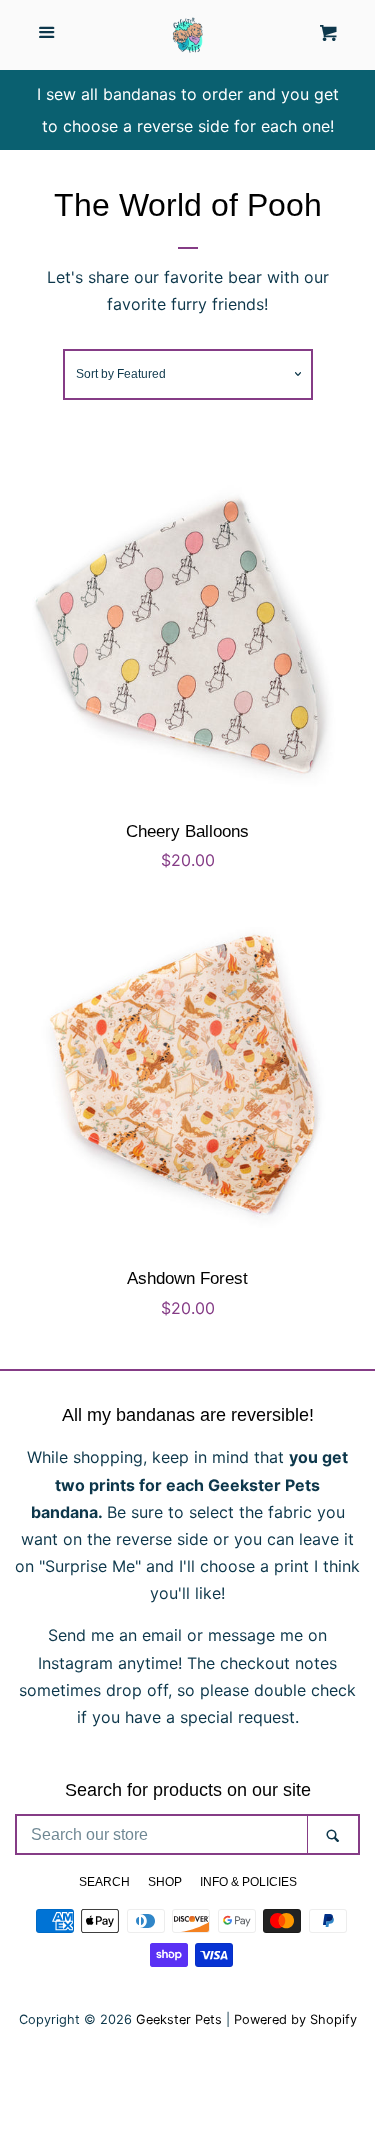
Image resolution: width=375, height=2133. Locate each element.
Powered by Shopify (295, 2019)
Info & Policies (248, 1882)
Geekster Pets (179, 2019)
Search (104, 1882)
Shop (165, 1882)
